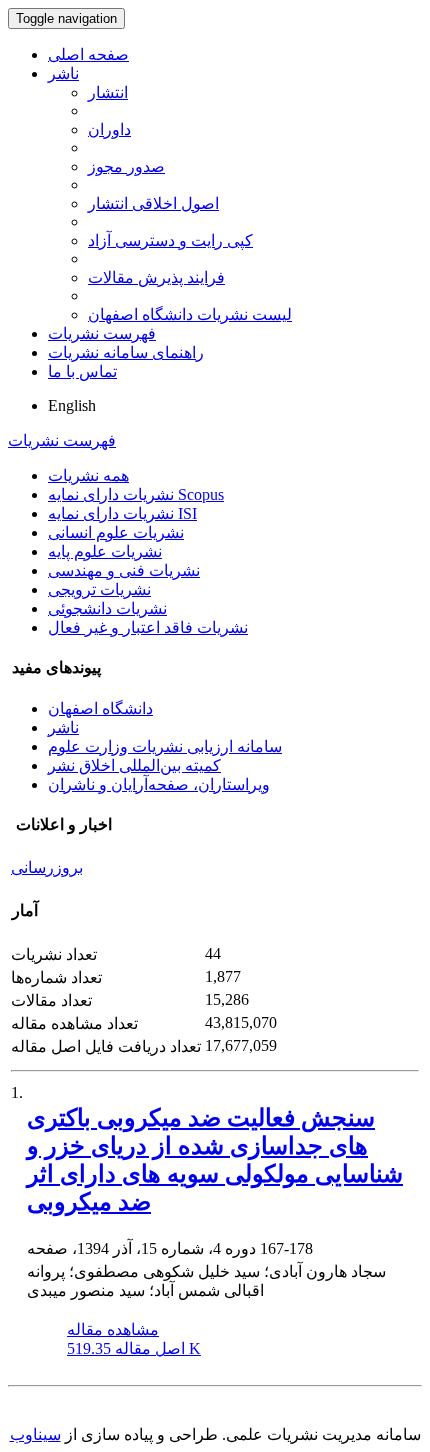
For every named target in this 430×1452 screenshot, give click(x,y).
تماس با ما (82, 371)
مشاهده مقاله (113, 1329)
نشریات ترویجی (99, 589)
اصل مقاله (134, 1348)
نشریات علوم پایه (105, 551)
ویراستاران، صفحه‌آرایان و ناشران (159, 784)
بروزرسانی (47, 867)
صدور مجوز (126, 166)
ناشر (63, 73)
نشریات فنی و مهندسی (124, 570)
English (72, 405)
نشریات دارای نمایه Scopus (136, 494)
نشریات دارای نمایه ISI (122, 513)
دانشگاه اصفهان (100, 708)
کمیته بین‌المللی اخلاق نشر (134, 765)
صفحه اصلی (88, 54)
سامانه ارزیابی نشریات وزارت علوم (165, 746)
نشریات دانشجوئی (107, 608)
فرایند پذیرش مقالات (156, 277)
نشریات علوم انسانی (116, 532)
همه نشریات (88, 475)
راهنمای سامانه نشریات (126, 352)
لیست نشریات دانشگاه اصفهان (190, 314)
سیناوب (35, 1434)
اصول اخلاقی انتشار (153, 203)
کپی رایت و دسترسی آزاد (170, 240)
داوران (109, 129)
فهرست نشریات (102, 333)
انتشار (108, 92)
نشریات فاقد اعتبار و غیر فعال (148, 627)
